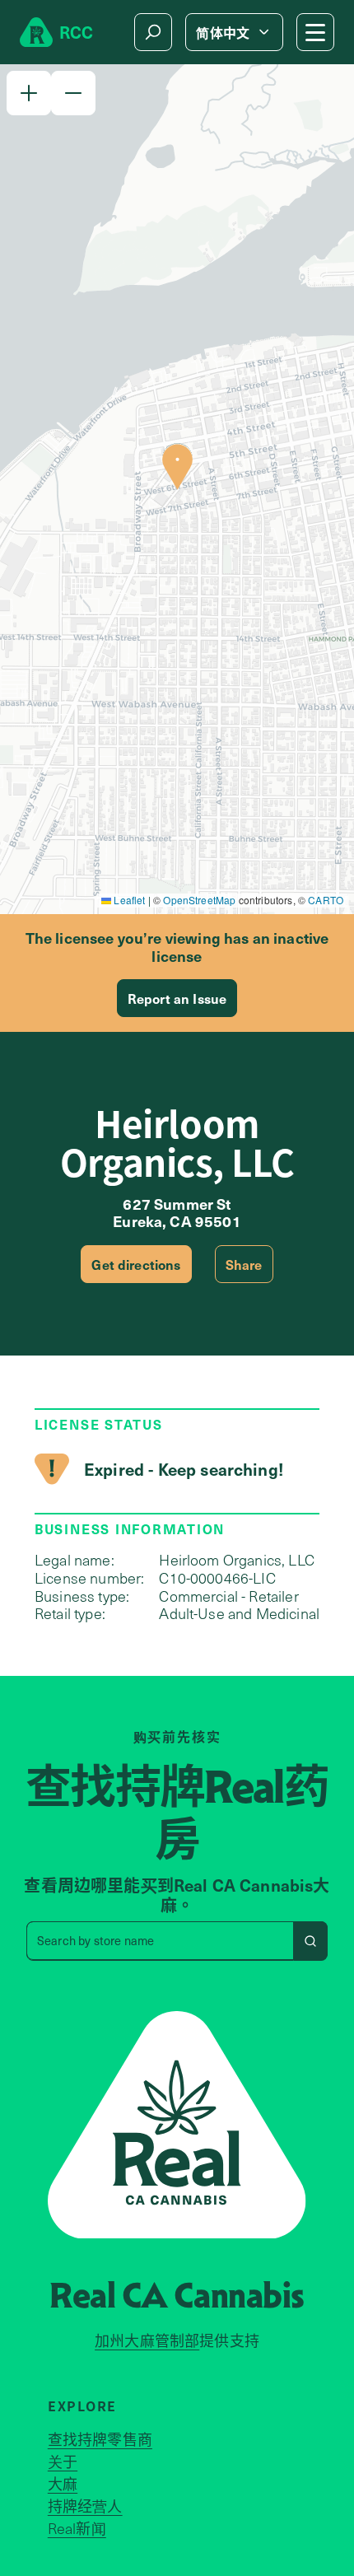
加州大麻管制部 (147, 2340)
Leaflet (128, 900)
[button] (29, 93)
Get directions (136, 1264)
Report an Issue (177, 998)
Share (244, 1264)
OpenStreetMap (199, 900)
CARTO (326, 900)
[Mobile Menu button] (315, 32)
